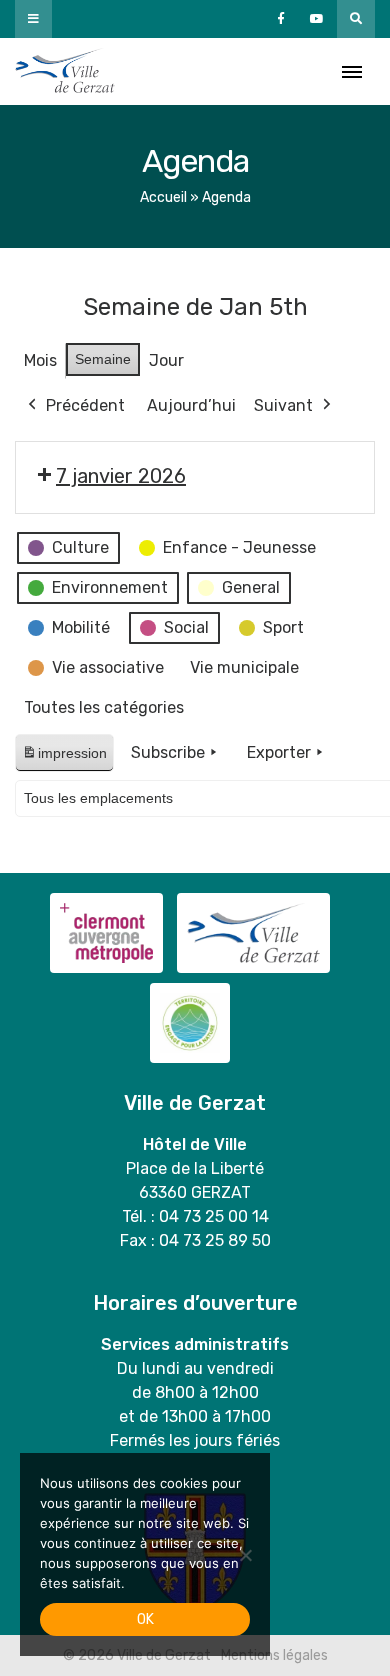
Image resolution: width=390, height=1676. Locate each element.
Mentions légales (274, 1655)
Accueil (163, 197)
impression (64, 758)
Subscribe (168, 752)
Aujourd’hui (191, 405)
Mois (40, 360)
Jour (166, 360)
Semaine (103, 359)
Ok (145, 1619)
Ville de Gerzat (65, 71)
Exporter (279, 752)
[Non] (245, 1555)
